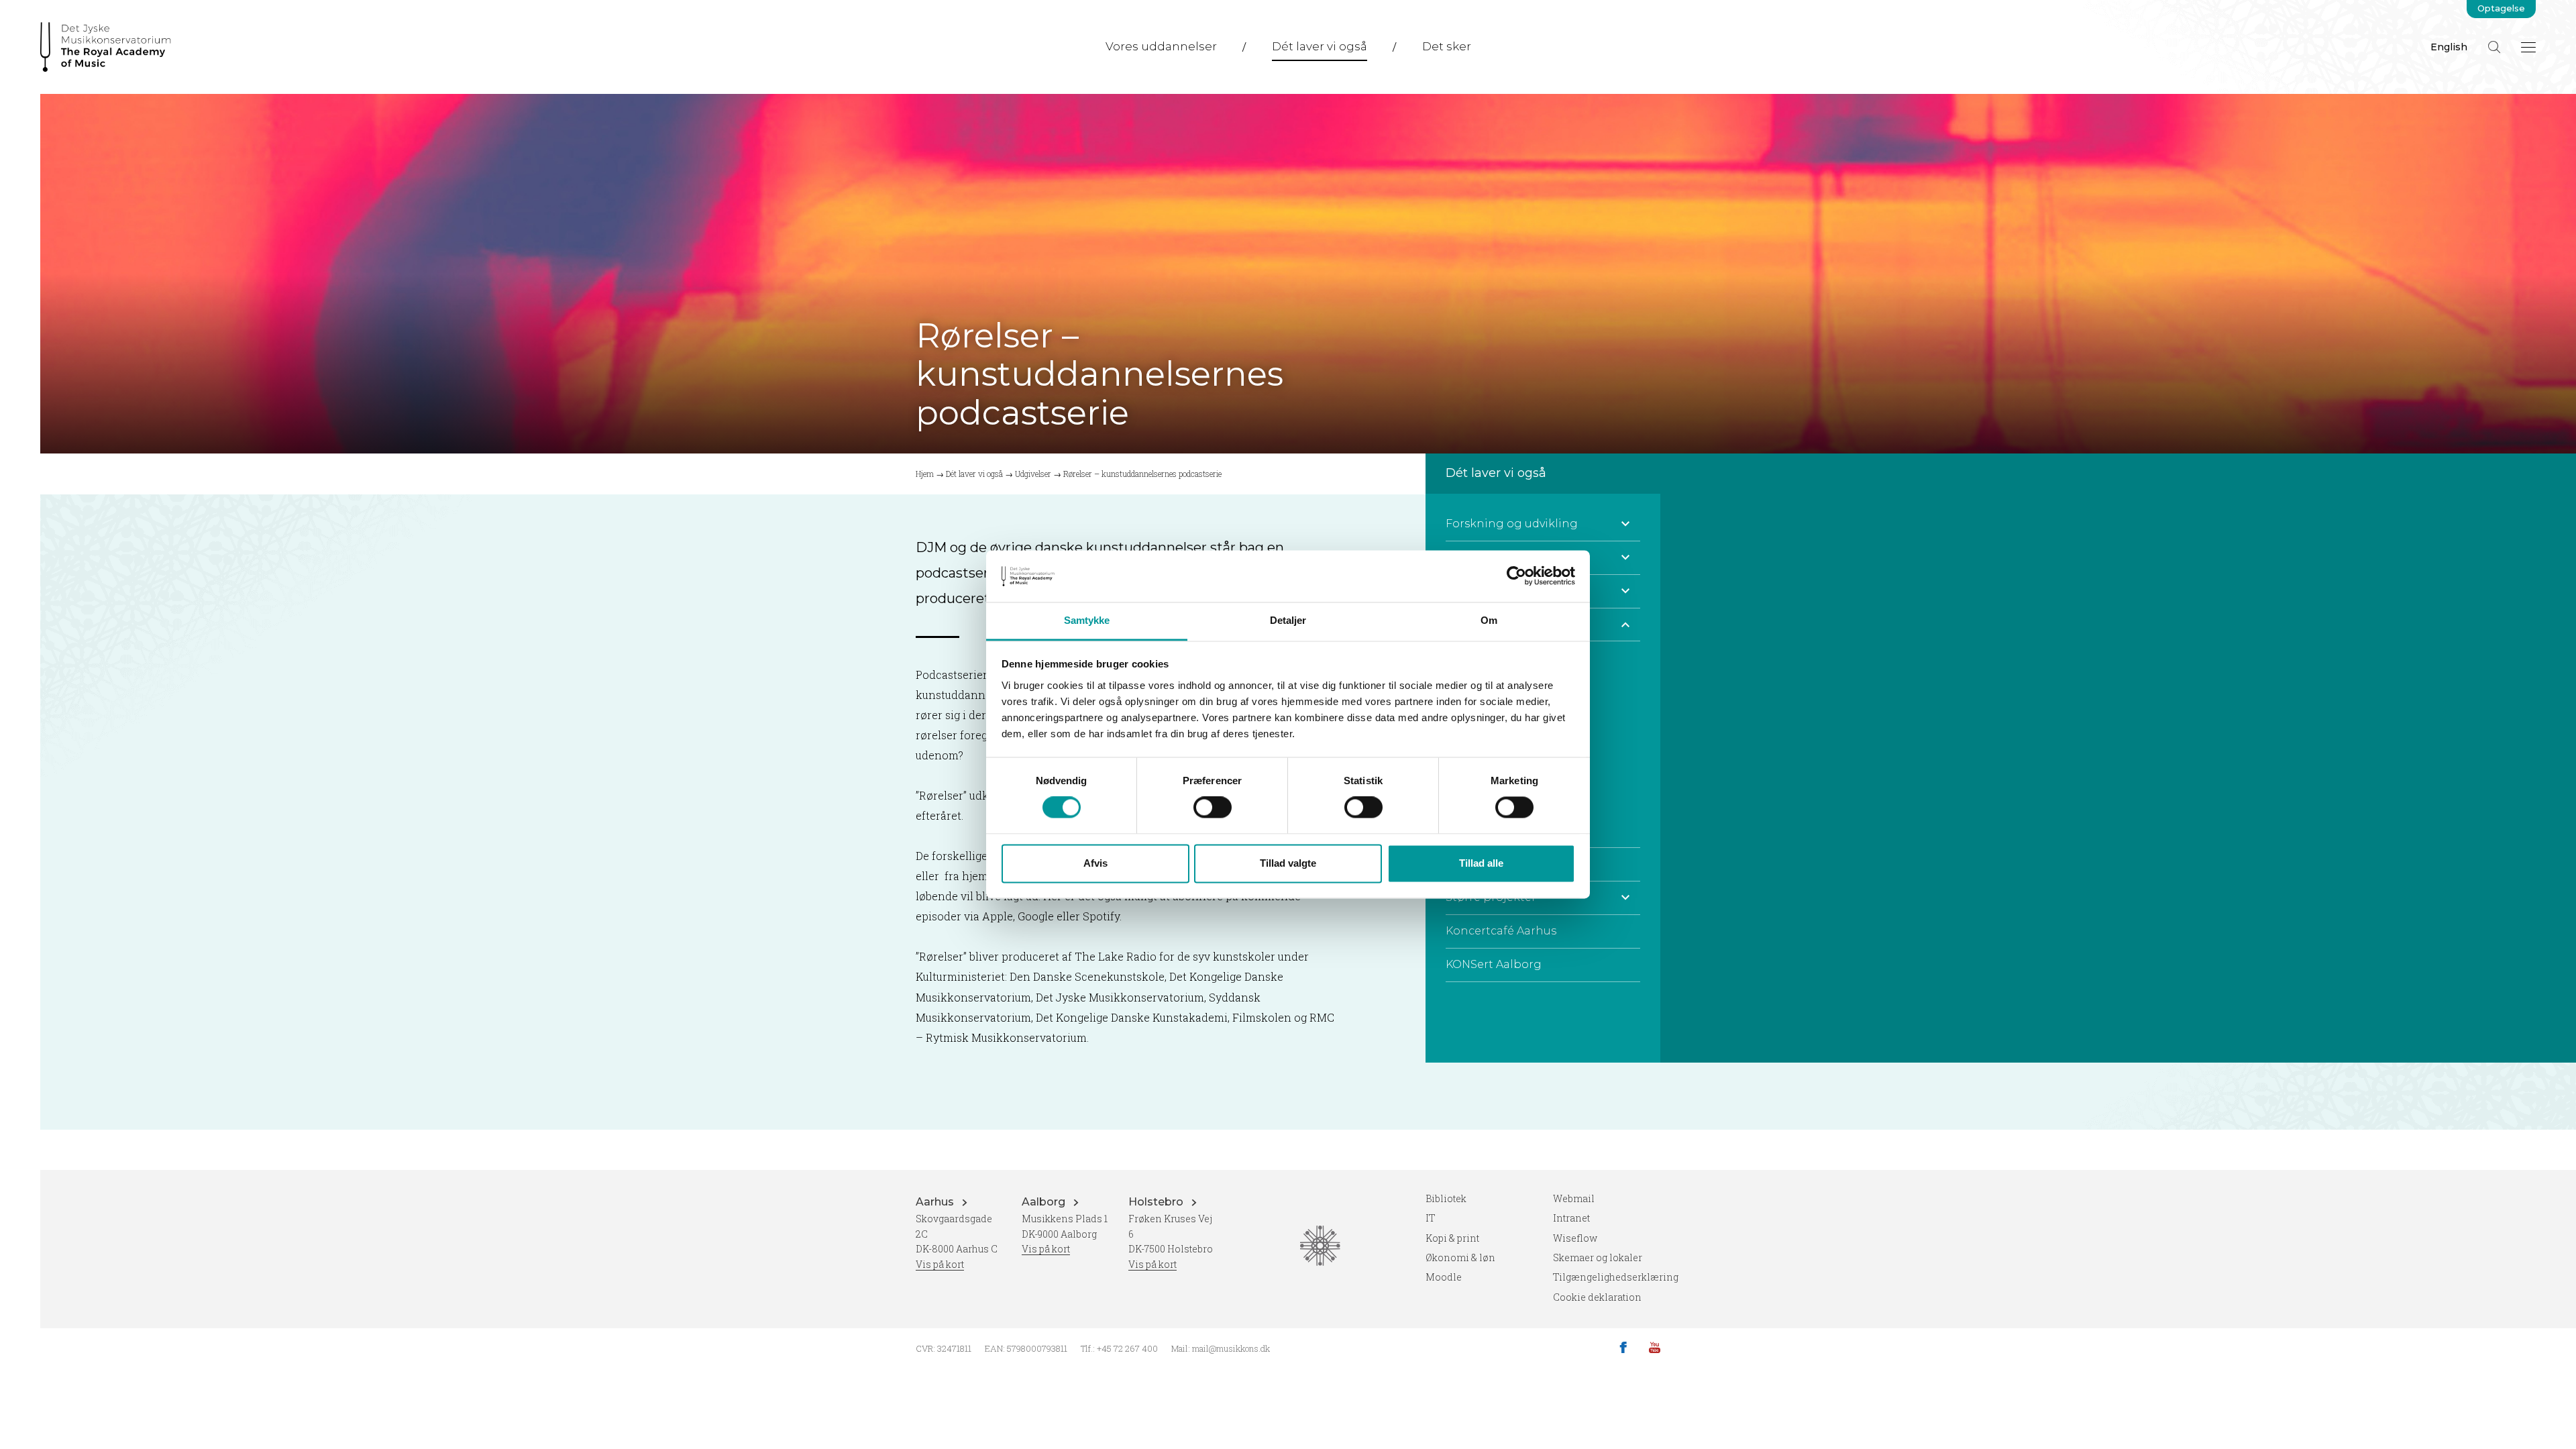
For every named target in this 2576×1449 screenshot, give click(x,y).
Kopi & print (1452, 1238)
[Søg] (2494, 47)
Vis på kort (940, 1264)
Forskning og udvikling (1512, 524)
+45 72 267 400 (1127, 1348)
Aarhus (936, 1202)
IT (1431, 1218)
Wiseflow (1575, 1238)
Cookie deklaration (1597, 1297)
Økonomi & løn (1460, 1257)
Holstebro (1157, 1202)
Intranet (1571, 1218)
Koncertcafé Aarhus (1501, 931)
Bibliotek (1446, 1198)
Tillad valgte (1288, 863)
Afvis (1095, 863)
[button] (1625, 524)
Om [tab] (1489, 620)
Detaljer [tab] (1288, 620)
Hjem (925, 474)
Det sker (1447, 46)
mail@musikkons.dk (1231, 1348)
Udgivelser (1033, 474)
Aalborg (1045, 1202)
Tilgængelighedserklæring (1616, 1277)
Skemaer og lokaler (1598, 1257)
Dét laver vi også (1320, 46)
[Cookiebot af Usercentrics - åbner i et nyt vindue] (1516, 576)
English (2449, 47)
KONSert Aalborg (1494, 964)
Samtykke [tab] (1087, 620)
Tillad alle (1481, 863)
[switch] (1213, 808)
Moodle (1444, 1277)
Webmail (1574, 1198)
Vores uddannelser (1161, 46)
